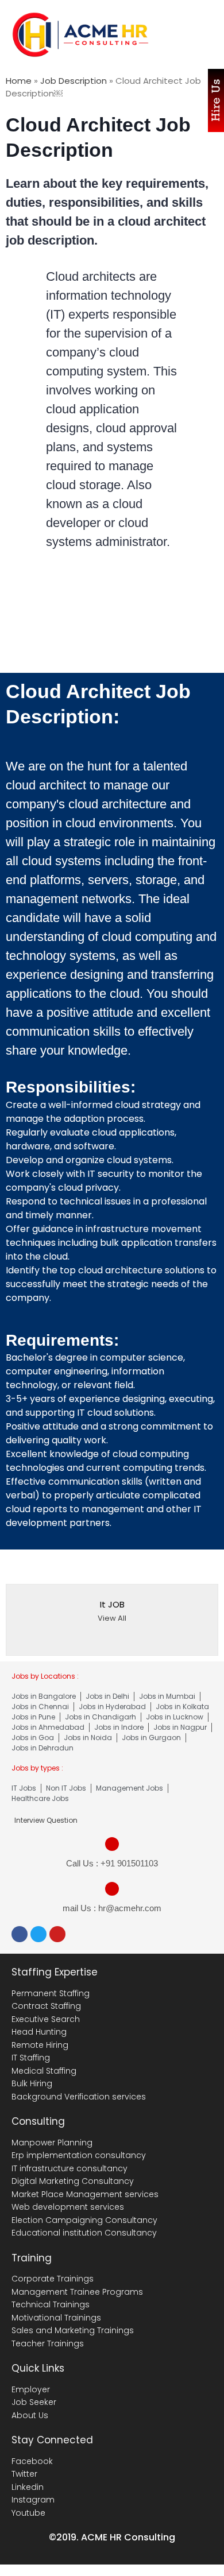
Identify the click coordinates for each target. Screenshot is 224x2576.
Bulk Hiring (32, 2083)
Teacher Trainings (48, 2343)
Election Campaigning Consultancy (84, 2220)
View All (112, 1618)
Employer (31, 2389)
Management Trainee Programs (77, 2292)
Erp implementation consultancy (79, 2155)
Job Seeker (34, 2402)
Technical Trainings (51, 2304)
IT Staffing (31, 2058)
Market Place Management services (85, 2194)
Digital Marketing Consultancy (73, 2181)
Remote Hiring (40, 2045)
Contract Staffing (46, 2006)
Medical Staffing (44, 2071)
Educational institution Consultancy (84, 2233)
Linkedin (28, 2487)
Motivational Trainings (56, 2318)
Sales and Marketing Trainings (73, 2330)
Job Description (74, 81)
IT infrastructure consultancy (69, 2168)
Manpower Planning (52, 2143)
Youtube (28, 2513)
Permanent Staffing (51, 1993)
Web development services (68, 2207)
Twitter (24, 2474)
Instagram (33, 2500)
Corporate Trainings (53, 2279)
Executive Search (46, 2019)
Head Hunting (39, 2032)
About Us (30, 2415)
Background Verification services (79, 2097)
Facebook (32, 2461)
